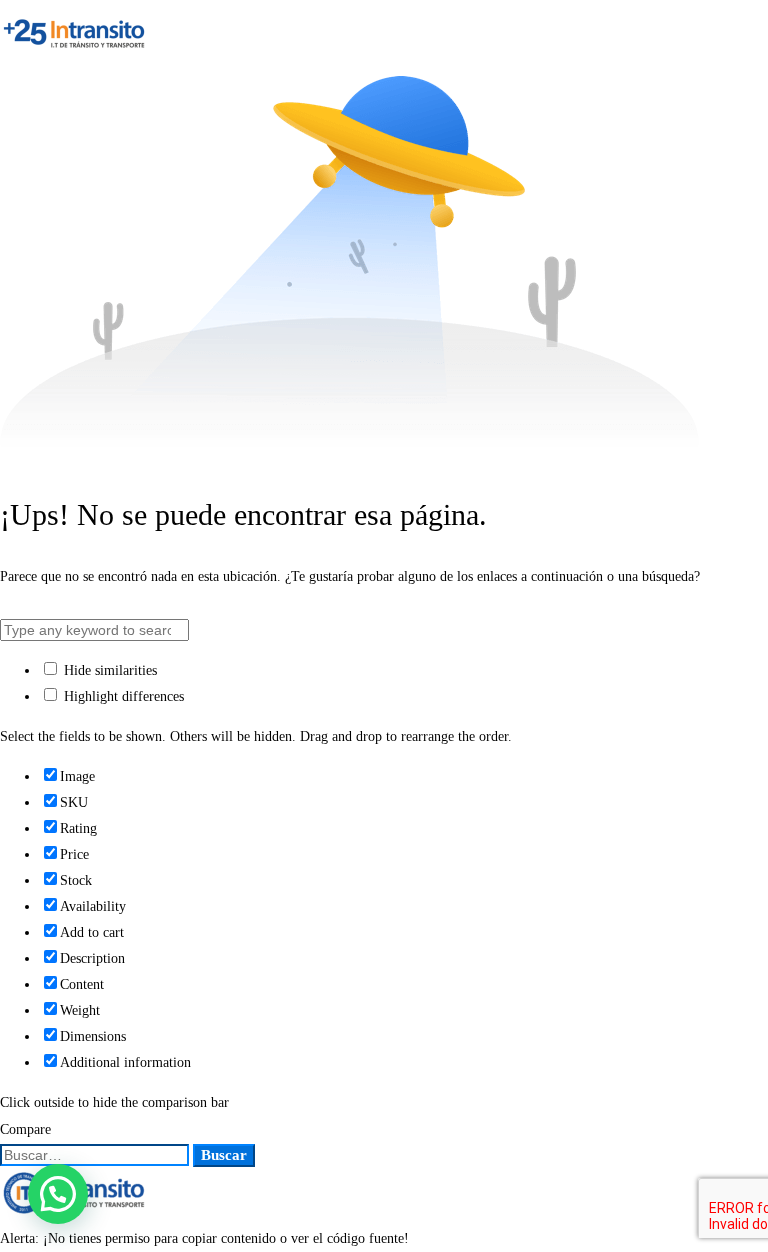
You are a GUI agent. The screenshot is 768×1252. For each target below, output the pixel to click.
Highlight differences (122, 696)
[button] (58, 1194)
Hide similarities (108, 670)
